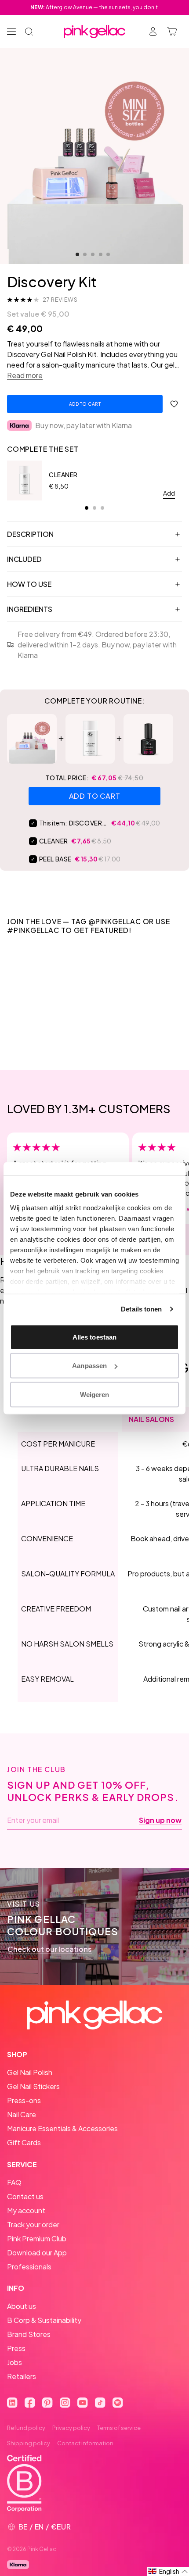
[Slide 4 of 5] (101, 254)
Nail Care (22, 2114)
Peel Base (55, 859)
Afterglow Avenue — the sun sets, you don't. (95, 7)
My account (26, 2210)
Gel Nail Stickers (33, 2086)
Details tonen (141, 1309)
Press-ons (24, 2100)
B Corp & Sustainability (44, 2320)
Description (30, 534)
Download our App (37, 2253)
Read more (25, 375)
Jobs (15, 2362)
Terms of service (119, 2428)
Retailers (22, 2376)
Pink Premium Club (37, 2238)
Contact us (25, 2196)
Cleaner (63, 475)
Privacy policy (71, 2428)
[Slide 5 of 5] (108, 254)
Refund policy (26, 2428)
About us (22, 2306)
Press (16, 2348)
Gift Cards (24, 2142)
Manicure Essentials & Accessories (62, 2128)
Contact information (85, 2443)
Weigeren (95, 1394)
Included (24, 559)
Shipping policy (29, 2443)
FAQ (14, 2182)
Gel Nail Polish (30, 2072)
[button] (168, 2571)
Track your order (33, 2224)
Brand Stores (29, 2334)
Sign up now (160, 1820)
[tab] (87, 508)
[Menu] (11, 32)
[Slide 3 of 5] (93, 254)
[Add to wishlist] (174, 404)
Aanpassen (89, 1366)
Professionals (29, 2267)
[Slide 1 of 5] (77, 254)
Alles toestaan (94, 1337)
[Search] (29, 32)
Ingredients (30, 609)
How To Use (29, 584)
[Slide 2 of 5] (85, 254)
